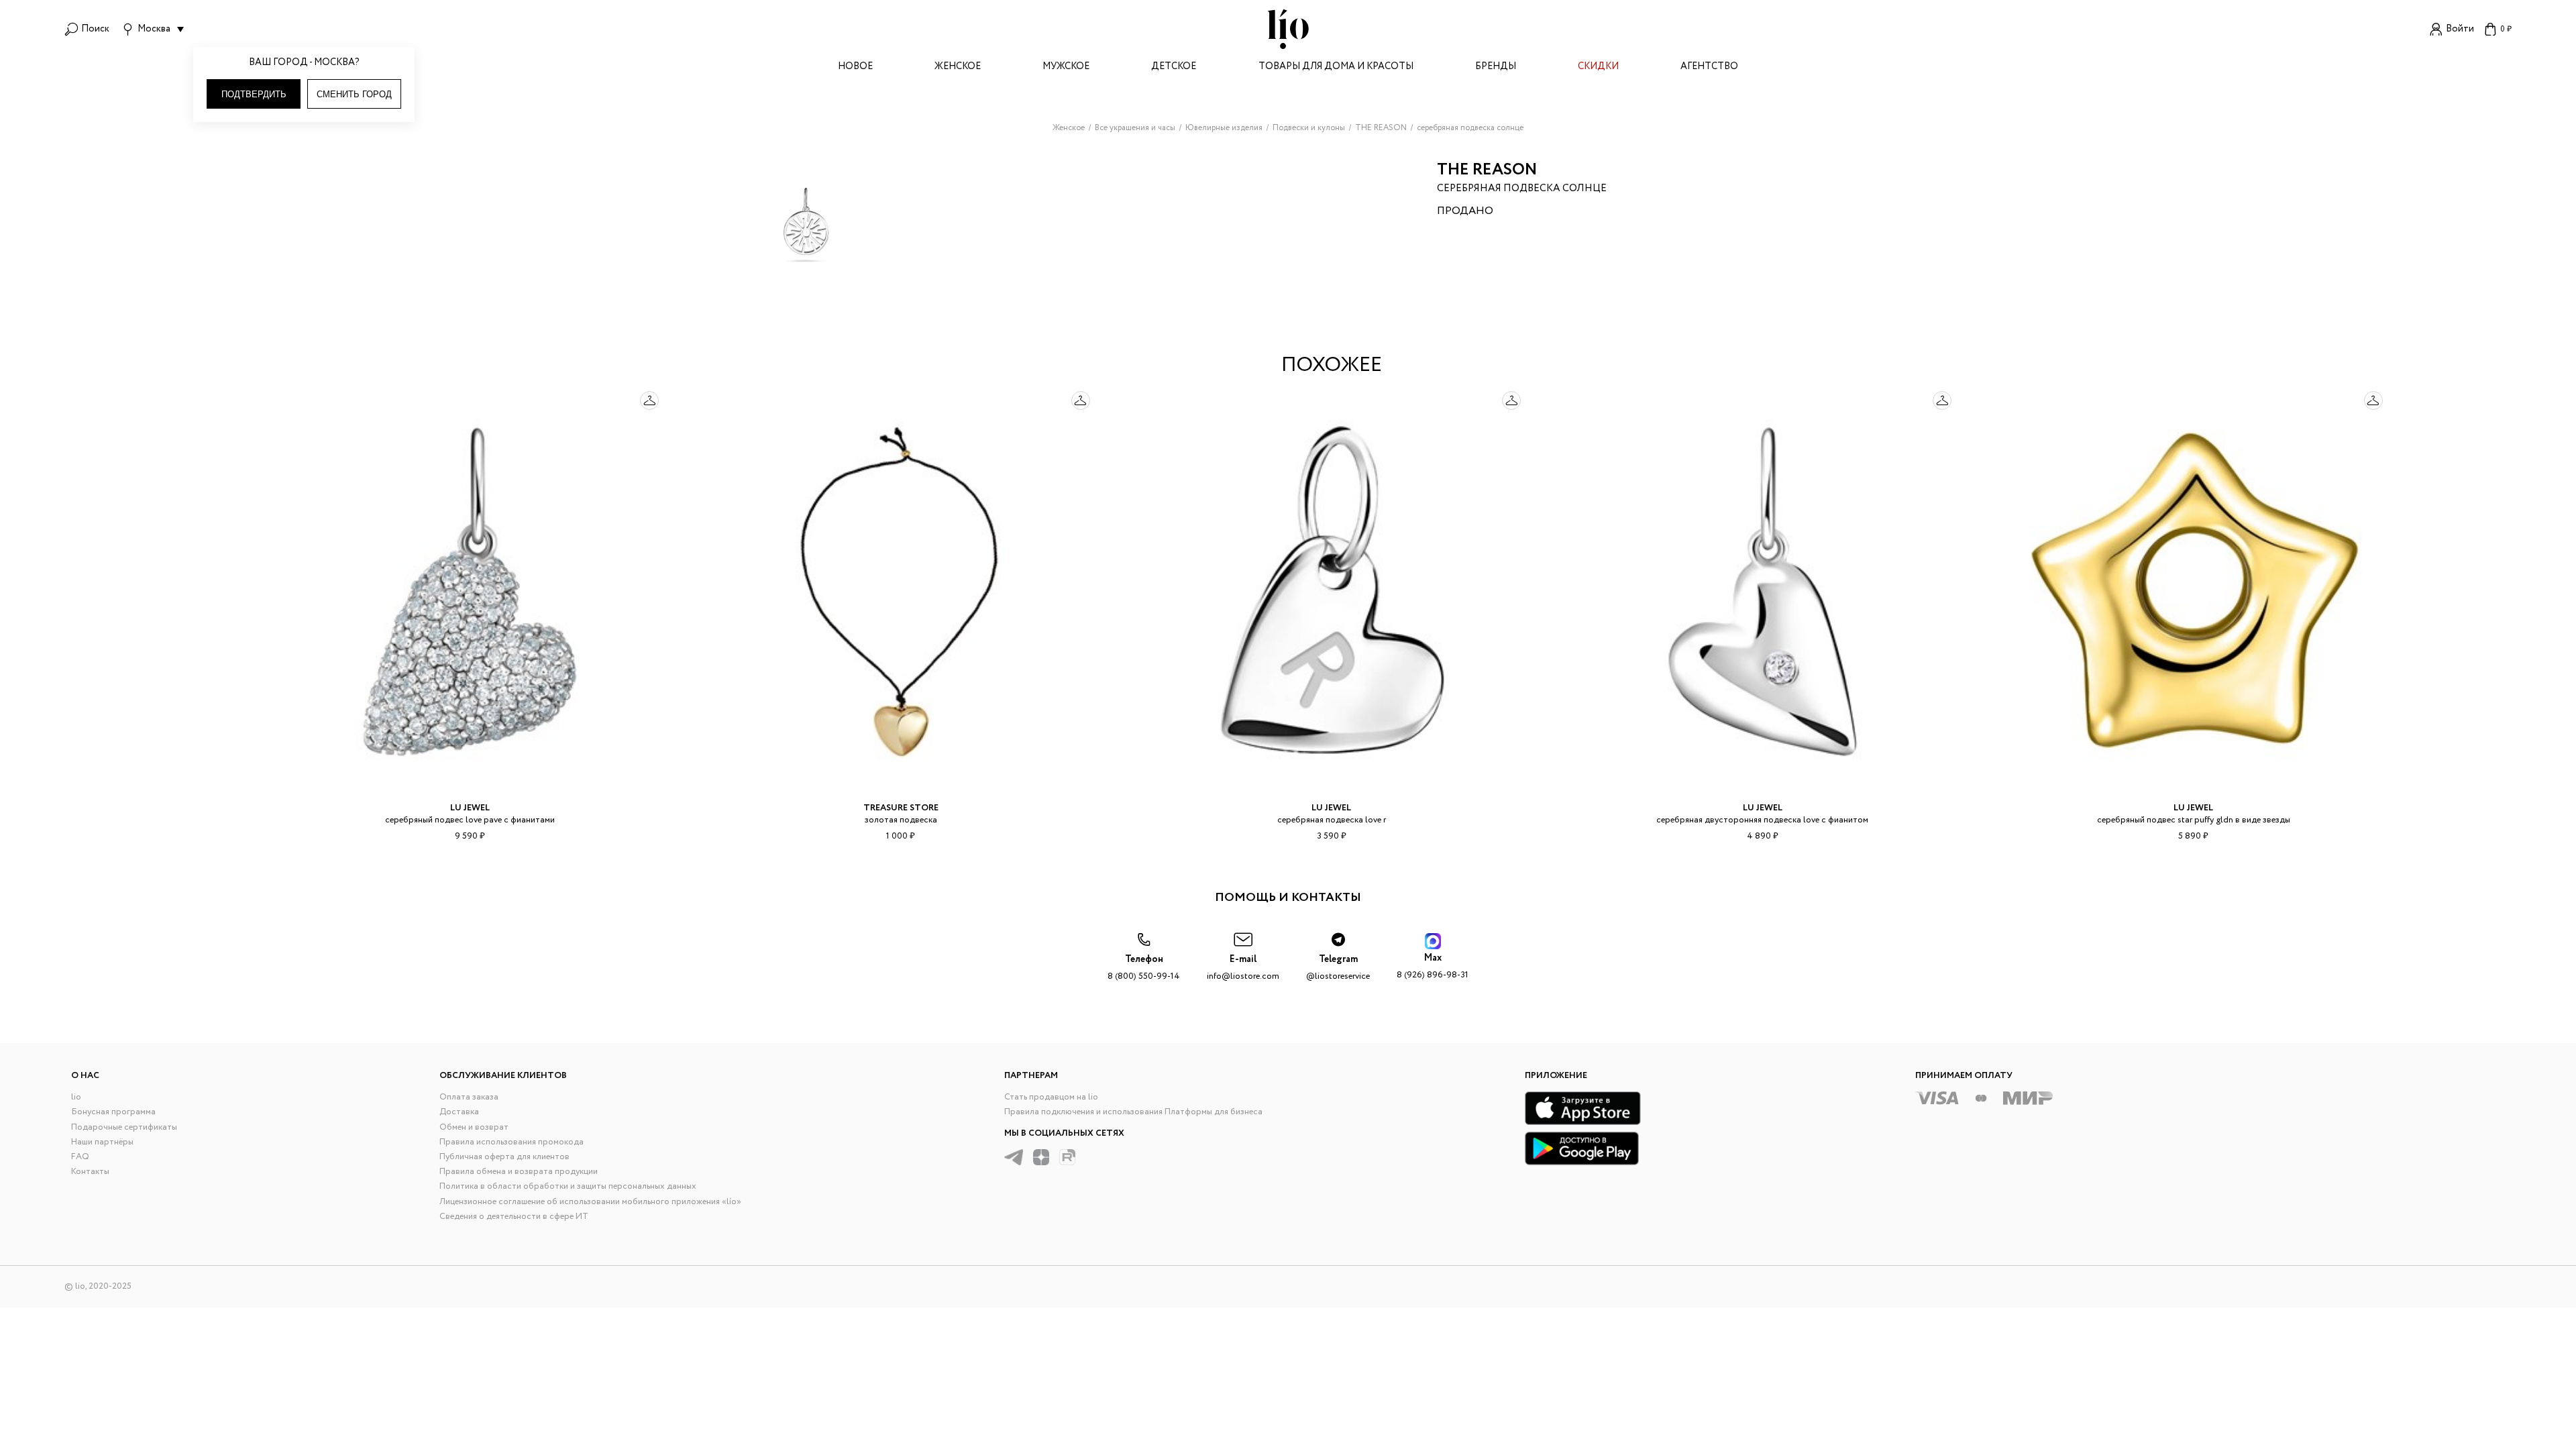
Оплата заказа (469, 1097)
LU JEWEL (470, 808)
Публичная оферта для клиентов (504, 1157)
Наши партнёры (102, 1142)
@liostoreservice (1338, 968)
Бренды (1496, 67)
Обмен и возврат (474, 1127)
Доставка (459, 1112)
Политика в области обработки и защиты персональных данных (568, 1186)
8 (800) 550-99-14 (1144, 968)
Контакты (90, 1172)
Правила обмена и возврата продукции (519, 1172)
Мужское (1066, 67)
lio (76, 1097)
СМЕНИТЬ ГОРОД (354, 94)
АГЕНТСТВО (1709, 67)
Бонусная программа (113, 1112)
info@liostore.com (1243, 968)
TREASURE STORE (901, 808)
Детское (1174, 67)
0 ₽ (2506, 29)
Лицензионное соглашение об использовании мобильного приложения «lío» (590, 1202)
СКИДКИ (1598, 67)
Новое (855, 67)
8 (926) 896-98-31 (1433, 966)
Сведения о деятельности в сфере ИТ (514, 1217)
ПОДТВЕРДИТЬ (254, 94)
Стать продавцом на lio (1051, 1097)
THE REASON (1487, 170)
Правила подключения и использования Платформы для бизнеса (1133, 1112)
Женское (958, 67)
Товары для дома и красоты (1336, 67)
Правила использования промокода (512, 1142)
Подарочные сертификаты (124, 1127)
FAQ (80, 1157)
